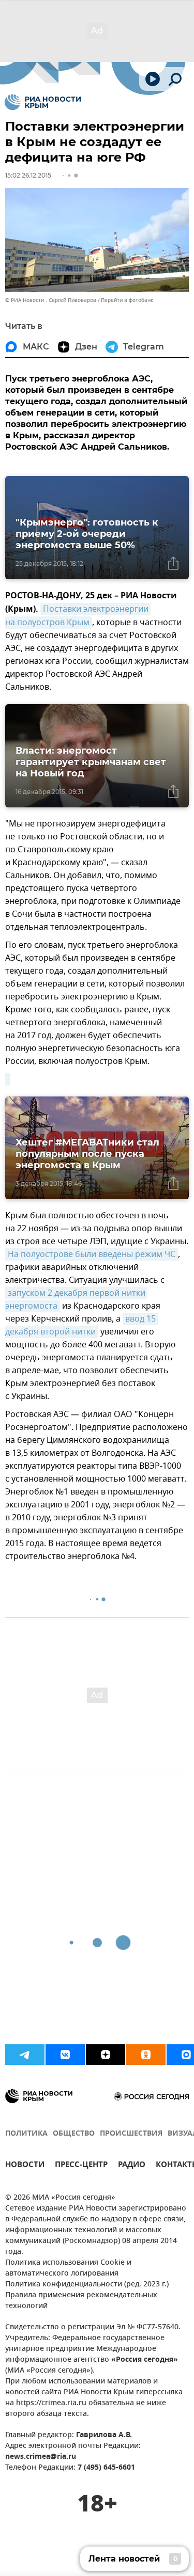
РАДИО (132, 2166)
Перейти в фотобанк (127, 300)
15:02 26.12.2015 (28, 175)
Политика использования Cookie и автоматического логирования (68, 2268)
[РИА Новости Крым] (43, 102)
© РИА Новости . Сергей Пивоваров (51, 300)
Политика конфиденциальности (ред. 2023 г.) (87, 2285)
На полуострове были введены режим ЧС (92, 1254)
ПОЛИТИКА (26, 2134)
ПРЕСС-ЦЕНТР (81, 2166)
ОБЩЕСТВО (74, 2134)
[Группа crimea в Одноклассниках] (146, 2055)
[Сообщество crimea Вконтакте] (65, 2055)
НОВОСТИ (25, 2166)
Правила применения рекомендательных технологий (81, 2301)
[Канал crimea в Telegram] (25, 2055)
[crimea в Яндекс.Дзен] (106, 2055)
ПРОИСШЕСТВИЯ (131, 2134)
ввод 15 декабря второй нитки (81, 1325)
